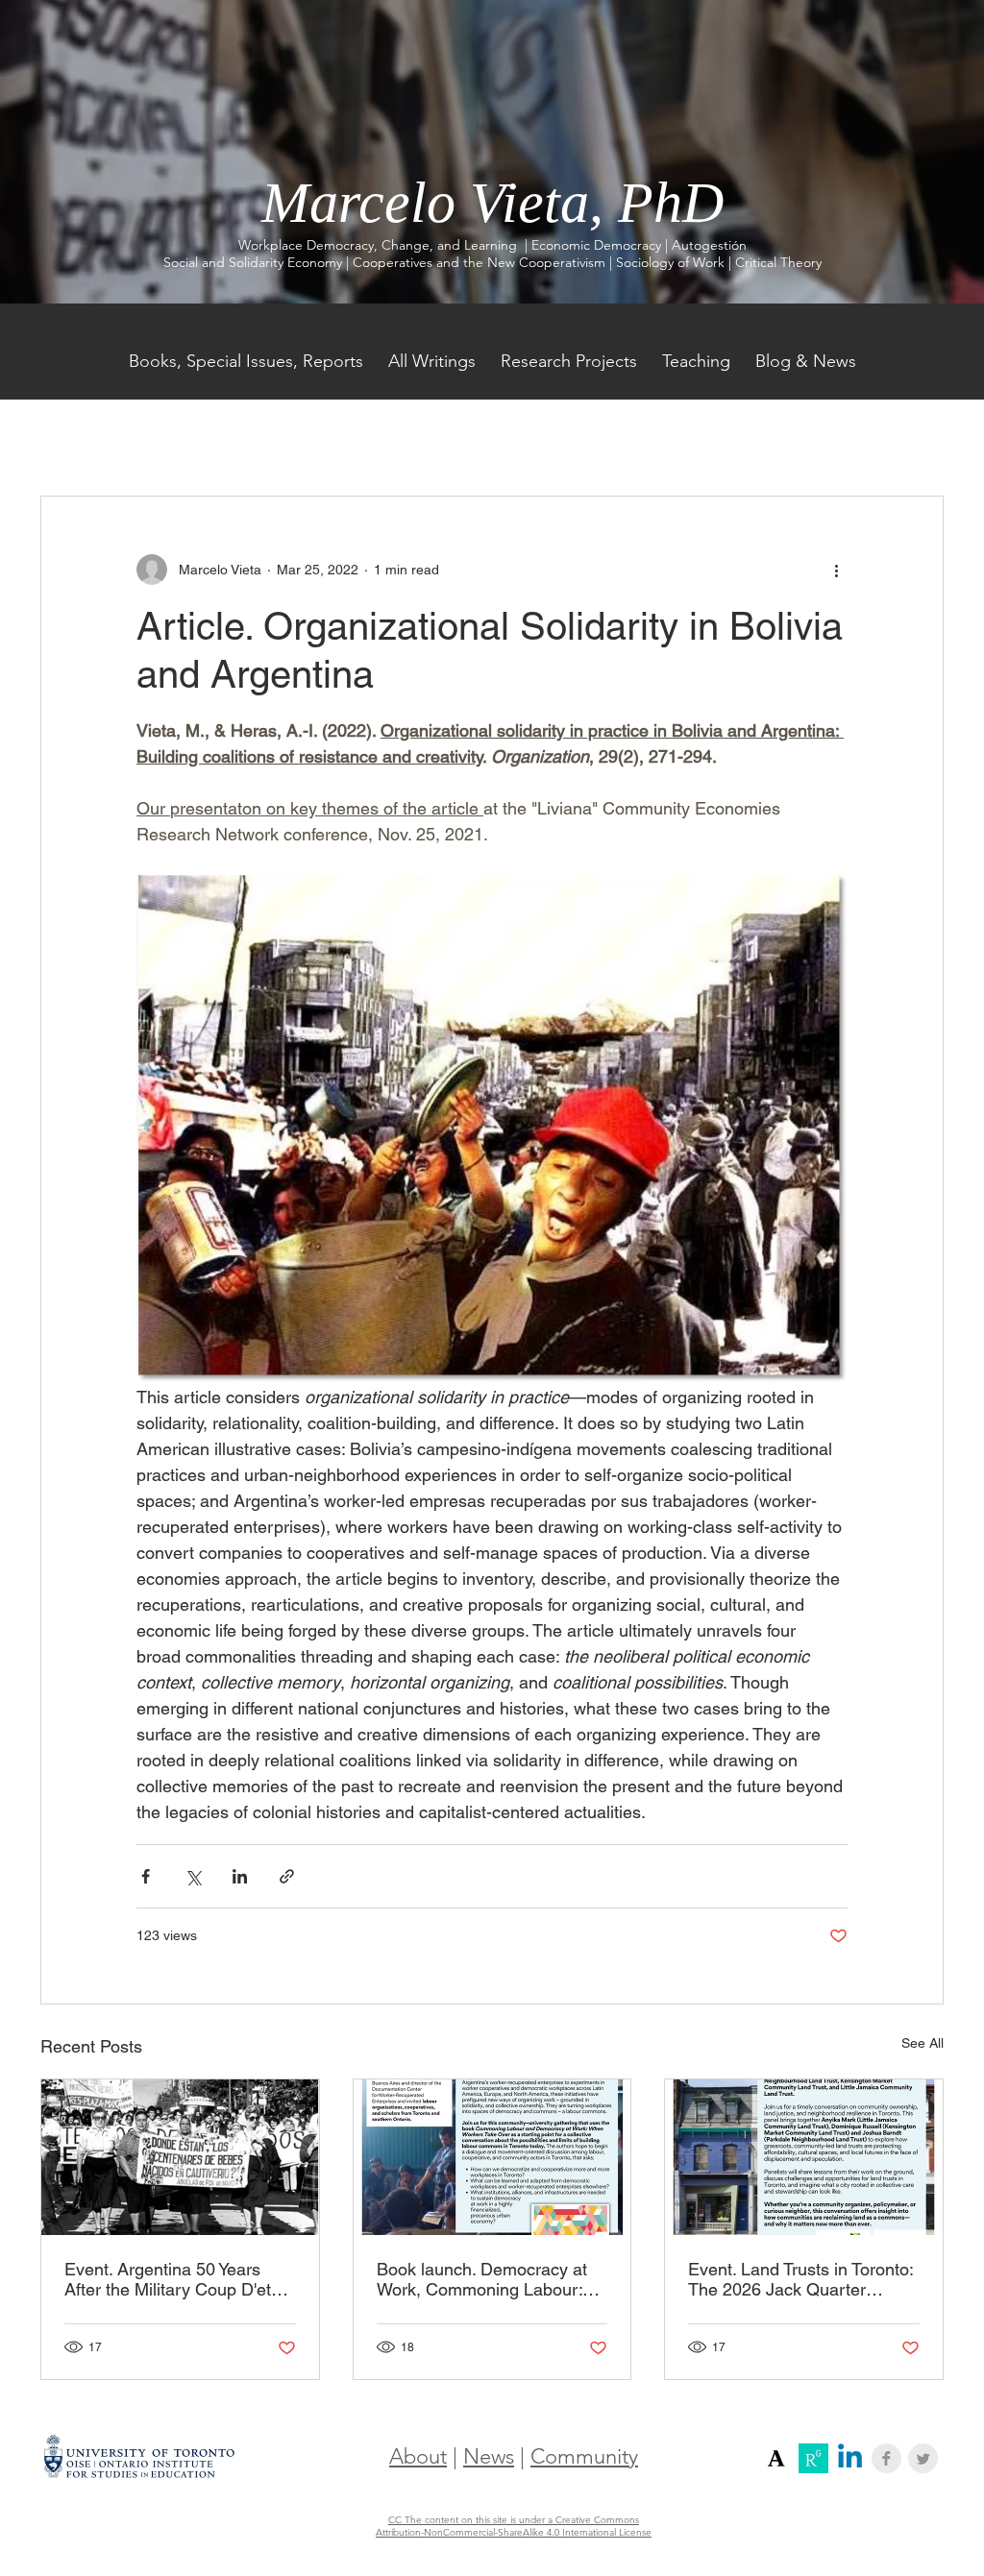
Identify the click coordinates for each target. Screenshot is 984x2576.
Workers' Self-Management (343, 437)
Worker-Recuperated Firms (652, 437)
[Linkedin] (850, 2458)
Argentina (498, 437)
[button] (919, 438)
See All (922, 2043)
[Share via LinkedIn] (240, 1876)
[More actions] (836, 570)
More (791, 437)
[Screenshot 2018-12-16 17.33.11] (813, 2458)
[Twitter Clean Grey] (923, 2458)
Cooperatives (176, 437)
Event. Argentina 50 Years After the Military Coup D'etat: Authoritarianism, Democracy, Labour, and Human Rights (177, 2279)
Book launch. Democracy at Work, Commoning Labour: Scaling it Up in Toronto (482, 2279)
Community (584, 2456)
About (418, 2456)
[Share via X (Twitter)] (193, 1876)
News (489, 2456)
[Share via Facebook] (146, 1876)
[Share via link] (287, 1876)
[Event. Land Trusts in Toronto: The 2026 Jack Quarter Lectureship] (804, 2157)
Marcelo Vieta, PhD (492, 203)
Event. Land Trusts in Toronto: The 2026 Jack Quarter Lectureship (800, 2279)
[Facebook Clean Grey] (886, 2458)
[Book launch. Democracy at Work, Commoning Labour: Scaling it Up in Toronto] (492, 2157)
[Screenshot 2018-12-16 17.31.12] (777, 2458)
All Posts (68, 437)
